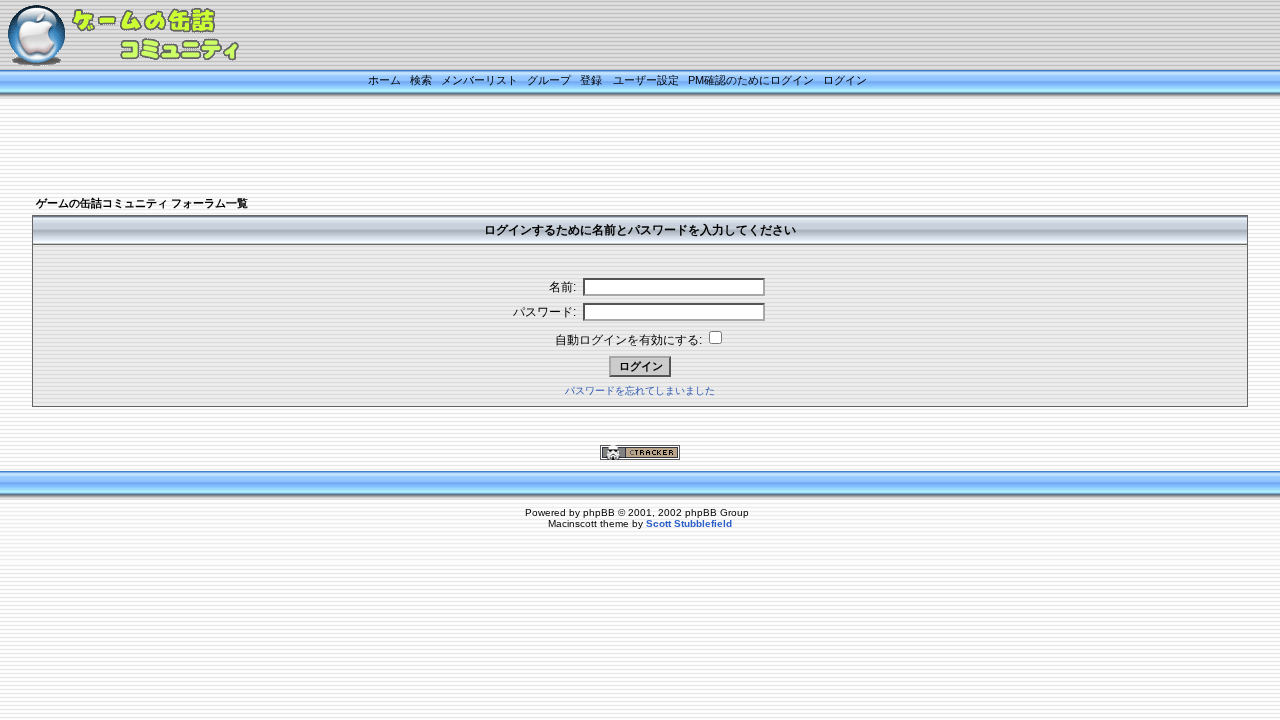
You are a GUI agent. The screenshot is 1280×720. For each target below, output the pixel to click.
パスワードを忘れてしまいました (640, 390)
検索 (421, 80)
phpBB (599, 512)
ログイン (845, 80)
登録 (591, 80)
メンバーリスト (479, 80)
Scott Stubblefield (689, 523)
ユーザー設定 (646, 80)
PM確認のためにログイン (751, 80)
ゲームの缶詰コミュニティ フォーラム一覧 (142, 203)
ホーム (384, 80)
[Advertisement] (615, 147)
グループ (549, 80)
